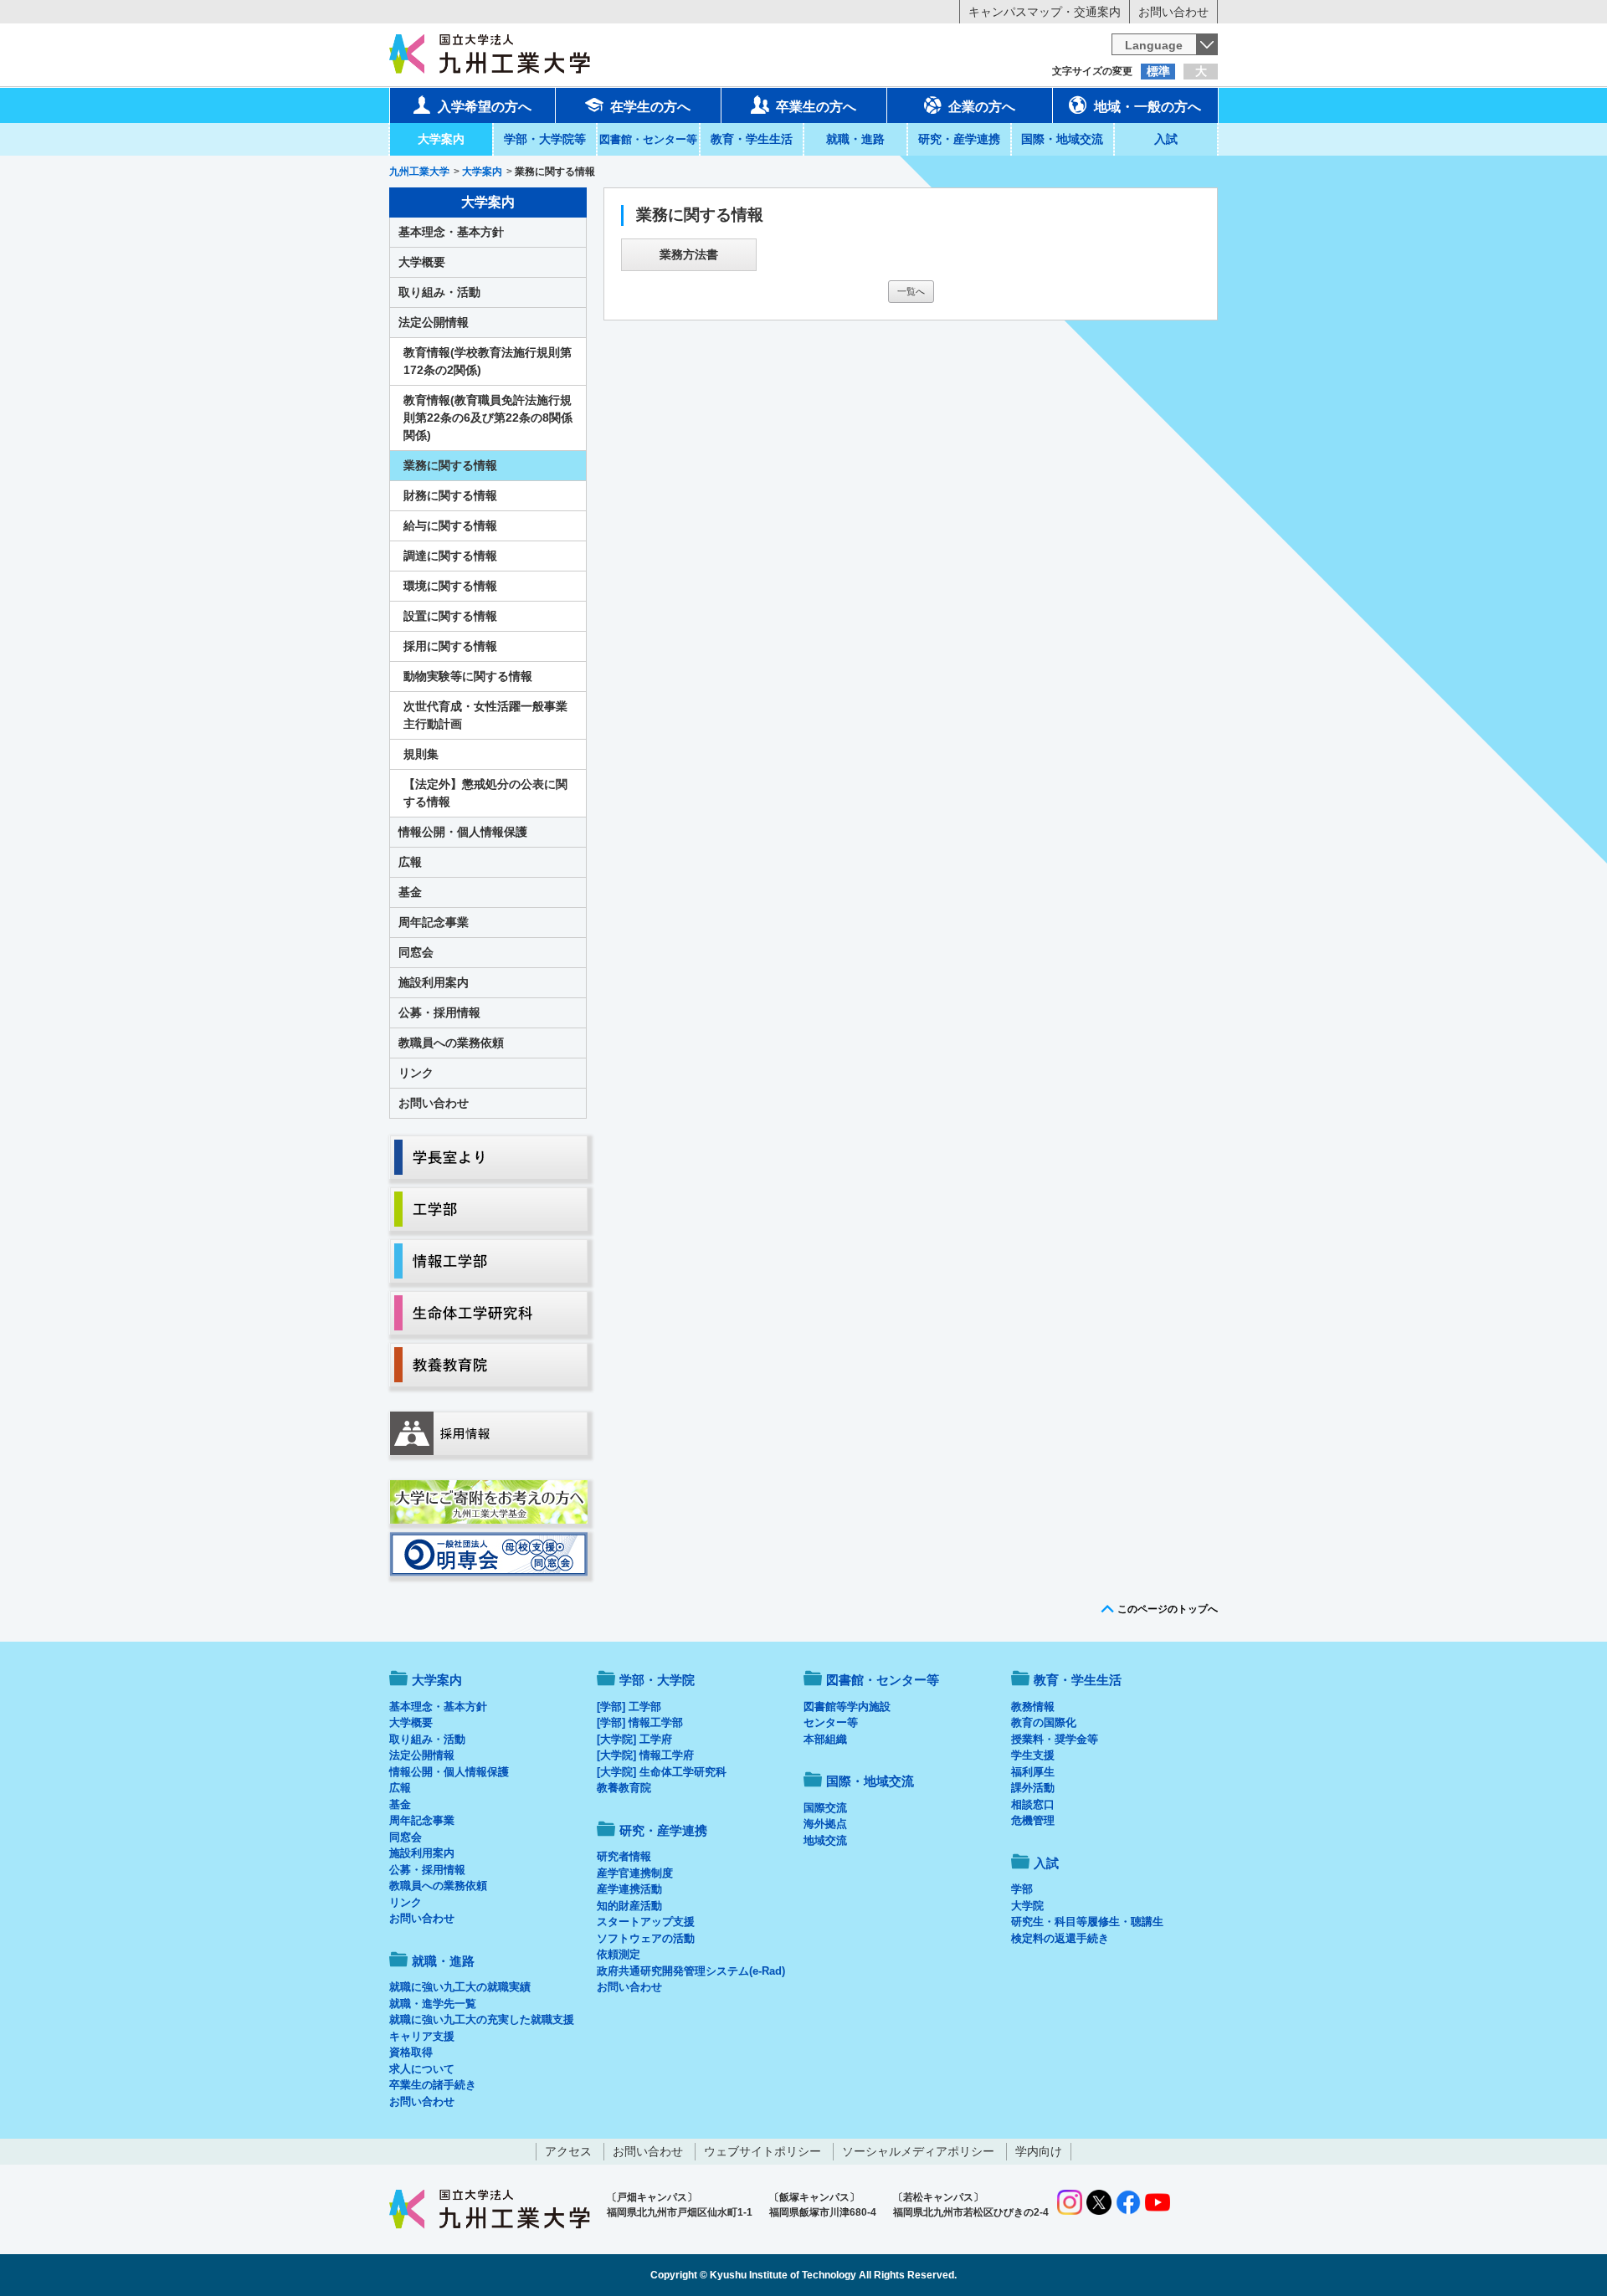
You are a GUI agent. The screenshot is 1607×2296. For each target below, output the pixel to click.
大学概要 (422, 262)
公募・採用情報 (439, 1012)
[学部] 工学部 (629, 1707)
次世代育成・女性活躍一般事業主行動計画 (485, 715)
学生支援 (1033, 1755)
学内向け (1039, 2151)
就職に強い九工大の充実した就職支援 (482, 2019)
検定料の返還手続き (1060, 1938)
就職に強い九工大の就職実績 (460, 1987)
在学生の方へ (650, 107)
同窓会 (416, 952)
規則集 (421, 754)
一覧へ (911, 291)
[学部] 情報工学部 (640, 1722)
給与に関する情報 (450, 525)
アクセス (568, 2151)
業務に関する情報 (450, 465)
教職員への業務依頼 (451, 1043)
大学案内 (441, 139)
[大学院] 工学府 (634, 1739)
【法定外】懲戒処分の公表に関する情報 (485, 793)
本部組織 (825, 1739)
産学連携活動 (629, 1889)
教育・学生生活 (752, 139)
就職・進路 (855, 139)
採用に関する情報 (450, 646)
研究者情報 (624, 1856)
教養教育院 (624, 1788)
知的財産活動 (629, 1906)
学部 (1022, 1889)
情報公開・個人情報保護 (463, 832)
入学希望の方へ (485, 107)
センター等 (831, 1722)
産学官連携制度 (635, 1873)
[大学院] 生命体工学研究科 (662, 1772)
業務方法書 (689, 254)
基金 (410, 892)
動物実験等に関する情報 (468, 676)
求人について (422, 2069)
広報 (410, 862)
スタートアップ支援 (646, 1922)
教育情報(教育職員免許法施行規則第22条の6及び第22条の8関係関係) (488, 418)
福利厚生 (1033, 1772)
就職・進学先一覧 (433, 2004)
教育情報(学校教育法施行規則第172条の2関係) (488, 361)
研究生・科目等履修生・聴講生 (1087, 1922)
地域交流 (825, 1840)
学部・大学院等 (545, 139)
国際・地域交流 (1062, 139)
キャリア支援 (422, 2036)
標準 (1158, 71)
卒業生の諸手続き (433, 2085)
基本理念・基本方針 (451, 232)
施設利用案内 (434, 982)
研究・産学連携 (959, 139)
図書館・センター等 (883, 1680)
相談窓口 (1033, 1804)
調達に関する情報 (450, 556)
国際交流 (825, 1808)
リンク (416, 1073)
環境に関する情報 (450, 586)
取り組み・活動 (439, 292)
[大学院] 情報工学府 (645, 1755)
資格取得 (411, 2052)
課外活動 (1033, 1788)
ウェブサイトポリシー (762, 2151)
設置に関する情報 (450, 616)
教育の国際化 (1044, 1722)
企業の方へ (982, 107)
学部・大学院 (657, 1680)
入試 (1166, 139)
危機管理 (1033, 1820)
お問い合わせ (1173, 12)
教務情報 (1033, 1707)
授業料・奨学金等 (1055, 1739)
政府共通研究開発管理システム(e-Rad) (691, 1971)
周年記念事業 (434, 922)
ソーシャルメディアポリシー (918, 2151)
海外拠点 (825, 1824)
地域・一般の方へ (1147, 107)
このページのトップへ (1168, 1609)
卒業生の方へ (816, 107)
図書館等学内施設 (847, 1707)
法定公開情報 (434, 322)
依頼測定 (619, 1954)
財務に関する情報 (450, 495)
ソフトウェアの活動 (646, 1938)
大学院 (1027, 1906)
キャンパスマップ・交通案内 (1045, 12)
